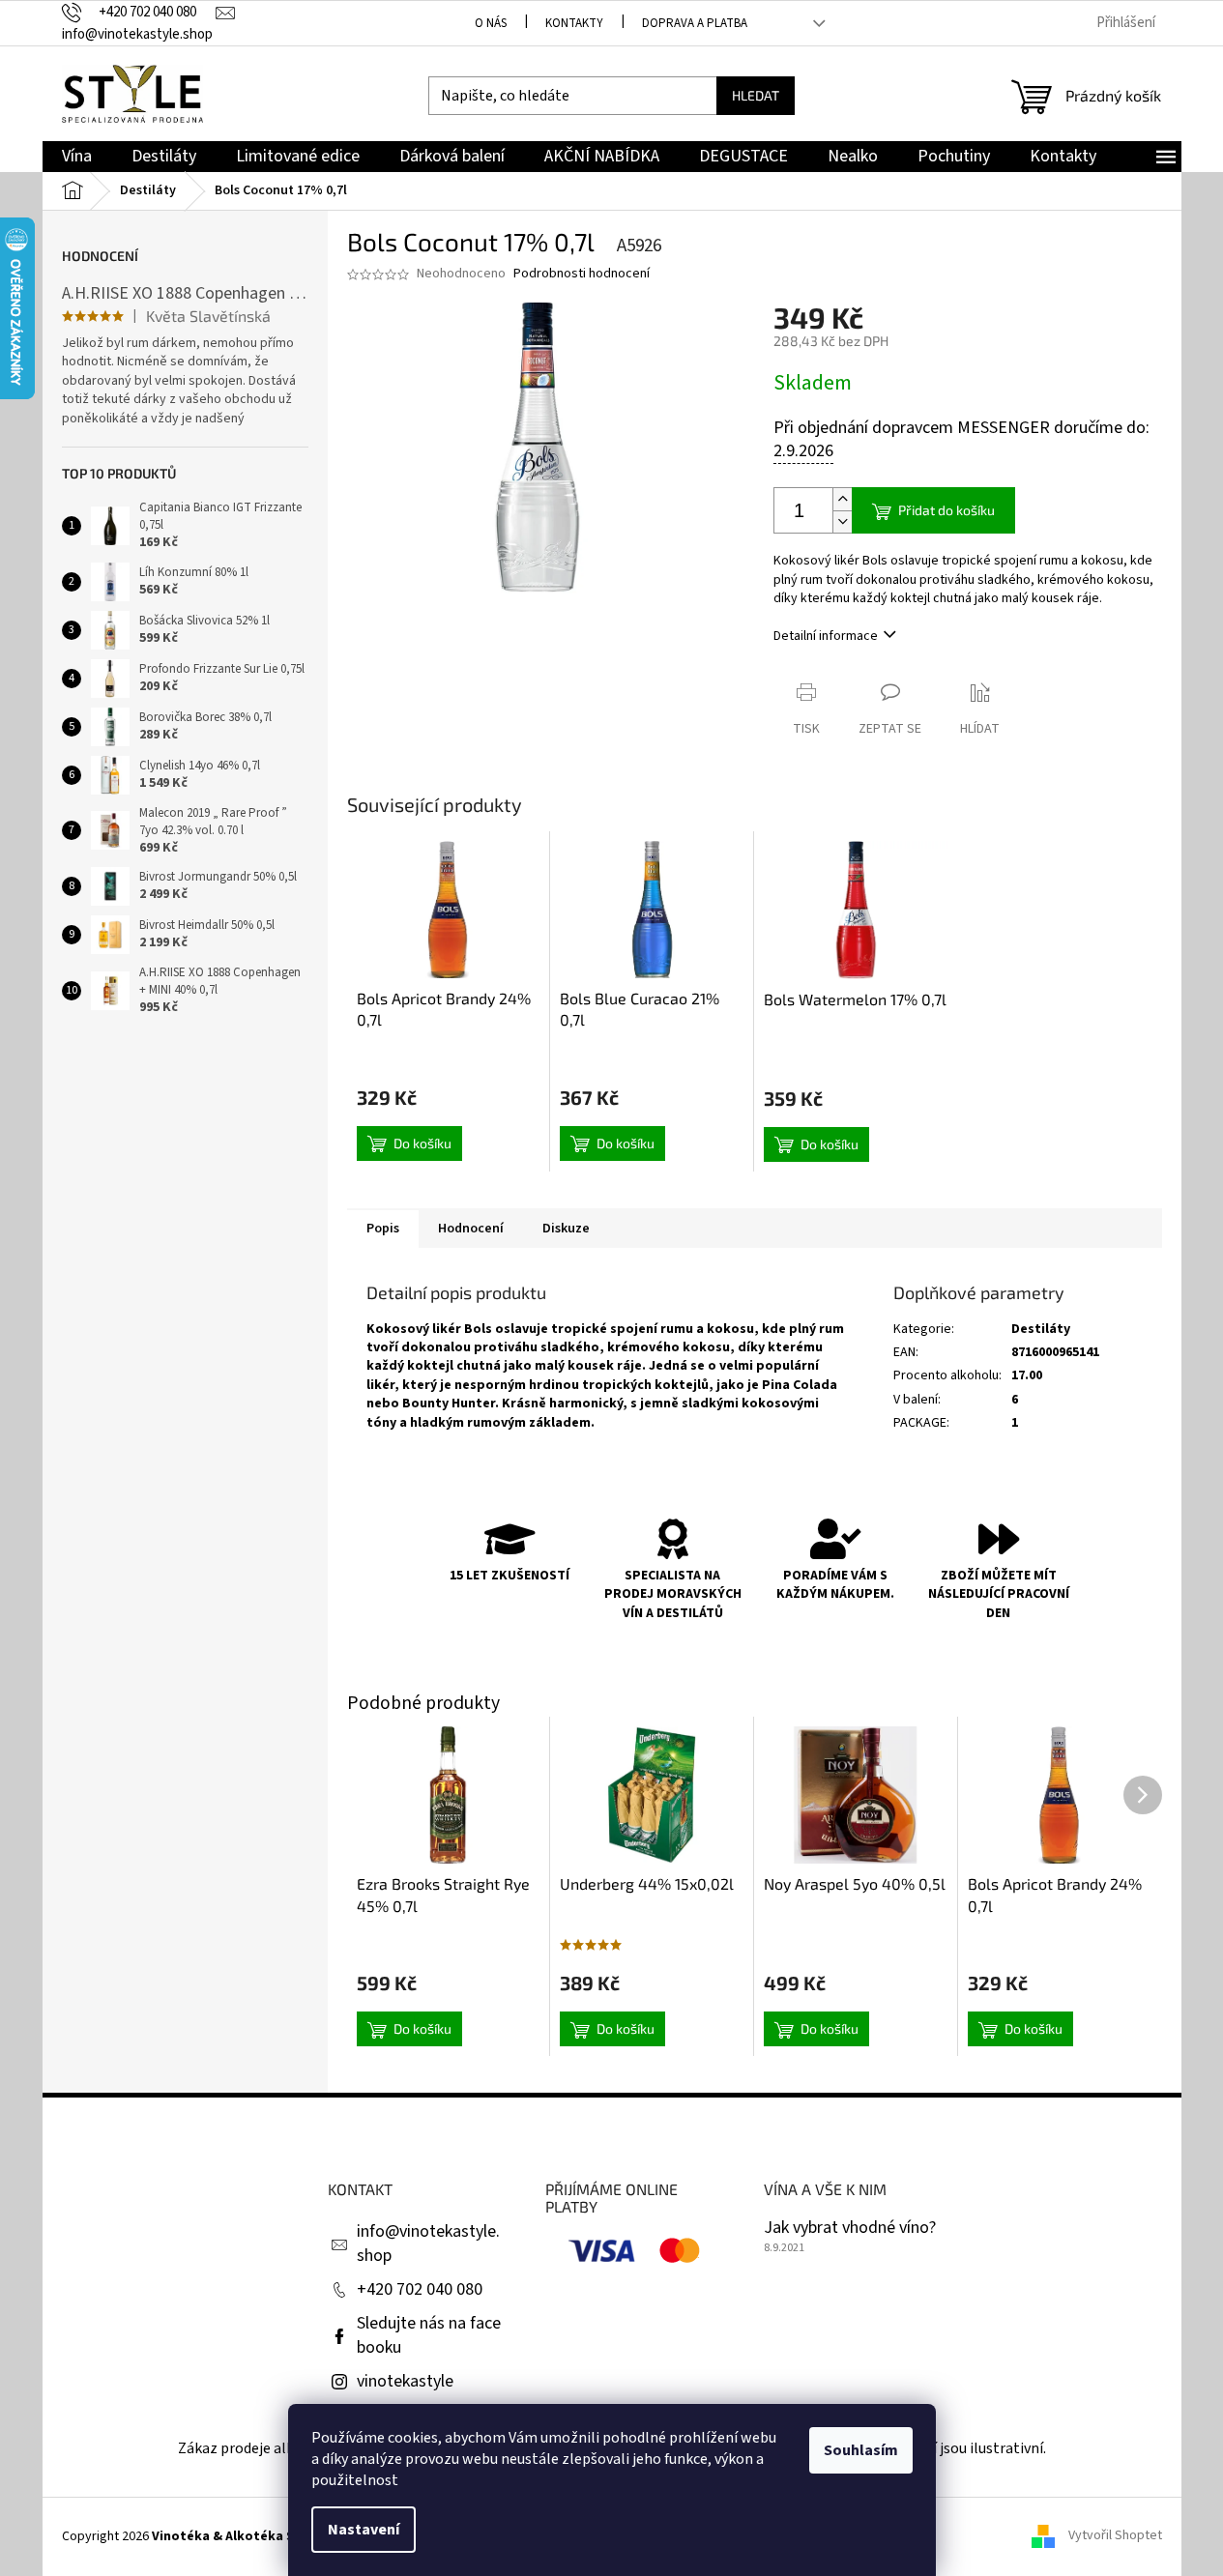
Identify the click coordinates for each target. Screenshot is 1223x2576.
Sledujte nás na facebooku (429, 2335)
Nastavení (364, 2530)
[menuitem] (77, 157)
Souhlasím (861, 2450)
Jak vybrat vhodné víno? (850, 2228)
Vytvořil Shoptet (1115, 2536)
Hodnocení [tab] (471, 1229)
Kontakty (574, 23)
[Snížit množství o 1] (842, 521)
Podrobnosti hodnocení (582, 274)
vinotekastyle (405, 2381)
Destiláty (1041, 1329)
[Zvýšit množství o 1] (842, 499)
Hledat (756, 95)
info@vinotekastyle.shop (428, 2243)
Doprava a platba (695, 23)
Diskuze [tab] (566, 1229)
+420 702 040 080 (420, 2289)
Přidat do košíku (946, 510)
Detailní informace (826, 636)
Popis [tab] (383, 1229)
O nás (491, 23)
